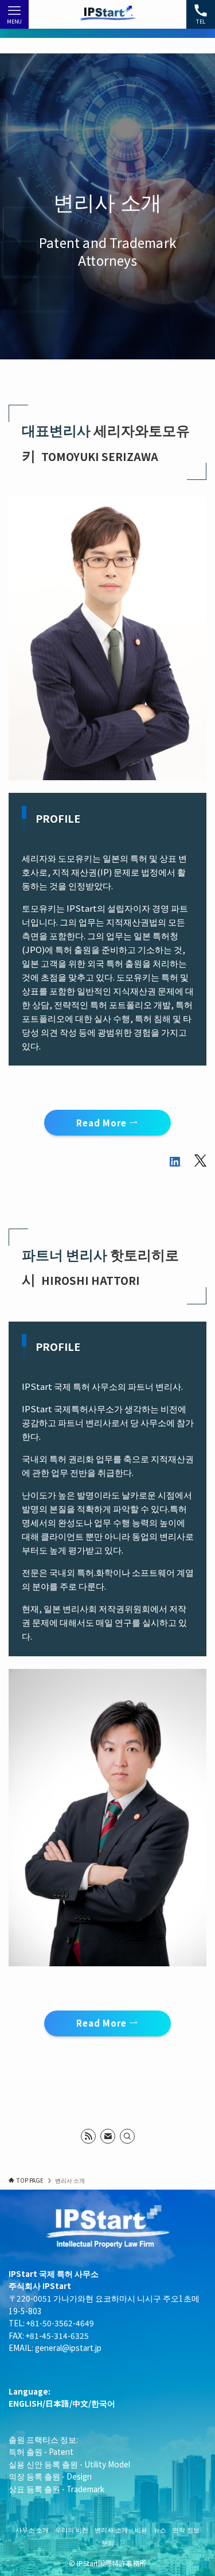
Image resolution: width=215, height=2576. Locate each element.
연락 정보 (186, 2529)
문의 (108, 2543)
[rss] (88, 2136)
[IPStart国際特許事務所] (107, 14)
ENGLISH (26, 2403)
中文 (80, 2403)
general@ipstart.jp (68, 2348)
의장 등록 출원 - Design (50, 2476)
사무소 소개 (32, 2529)
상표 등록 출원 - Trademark (56, 2489)
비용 (141, 2529)
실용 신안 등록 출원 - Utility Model (69, 2464)
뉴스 (160, 2529)
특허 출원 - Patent (41, 2451)
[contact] (108, 2136)
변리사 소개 (111, 2529)
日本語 (57, 2403)
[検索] (127, 2136)
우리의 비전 (72, 2529)
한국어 (103, 2403)
